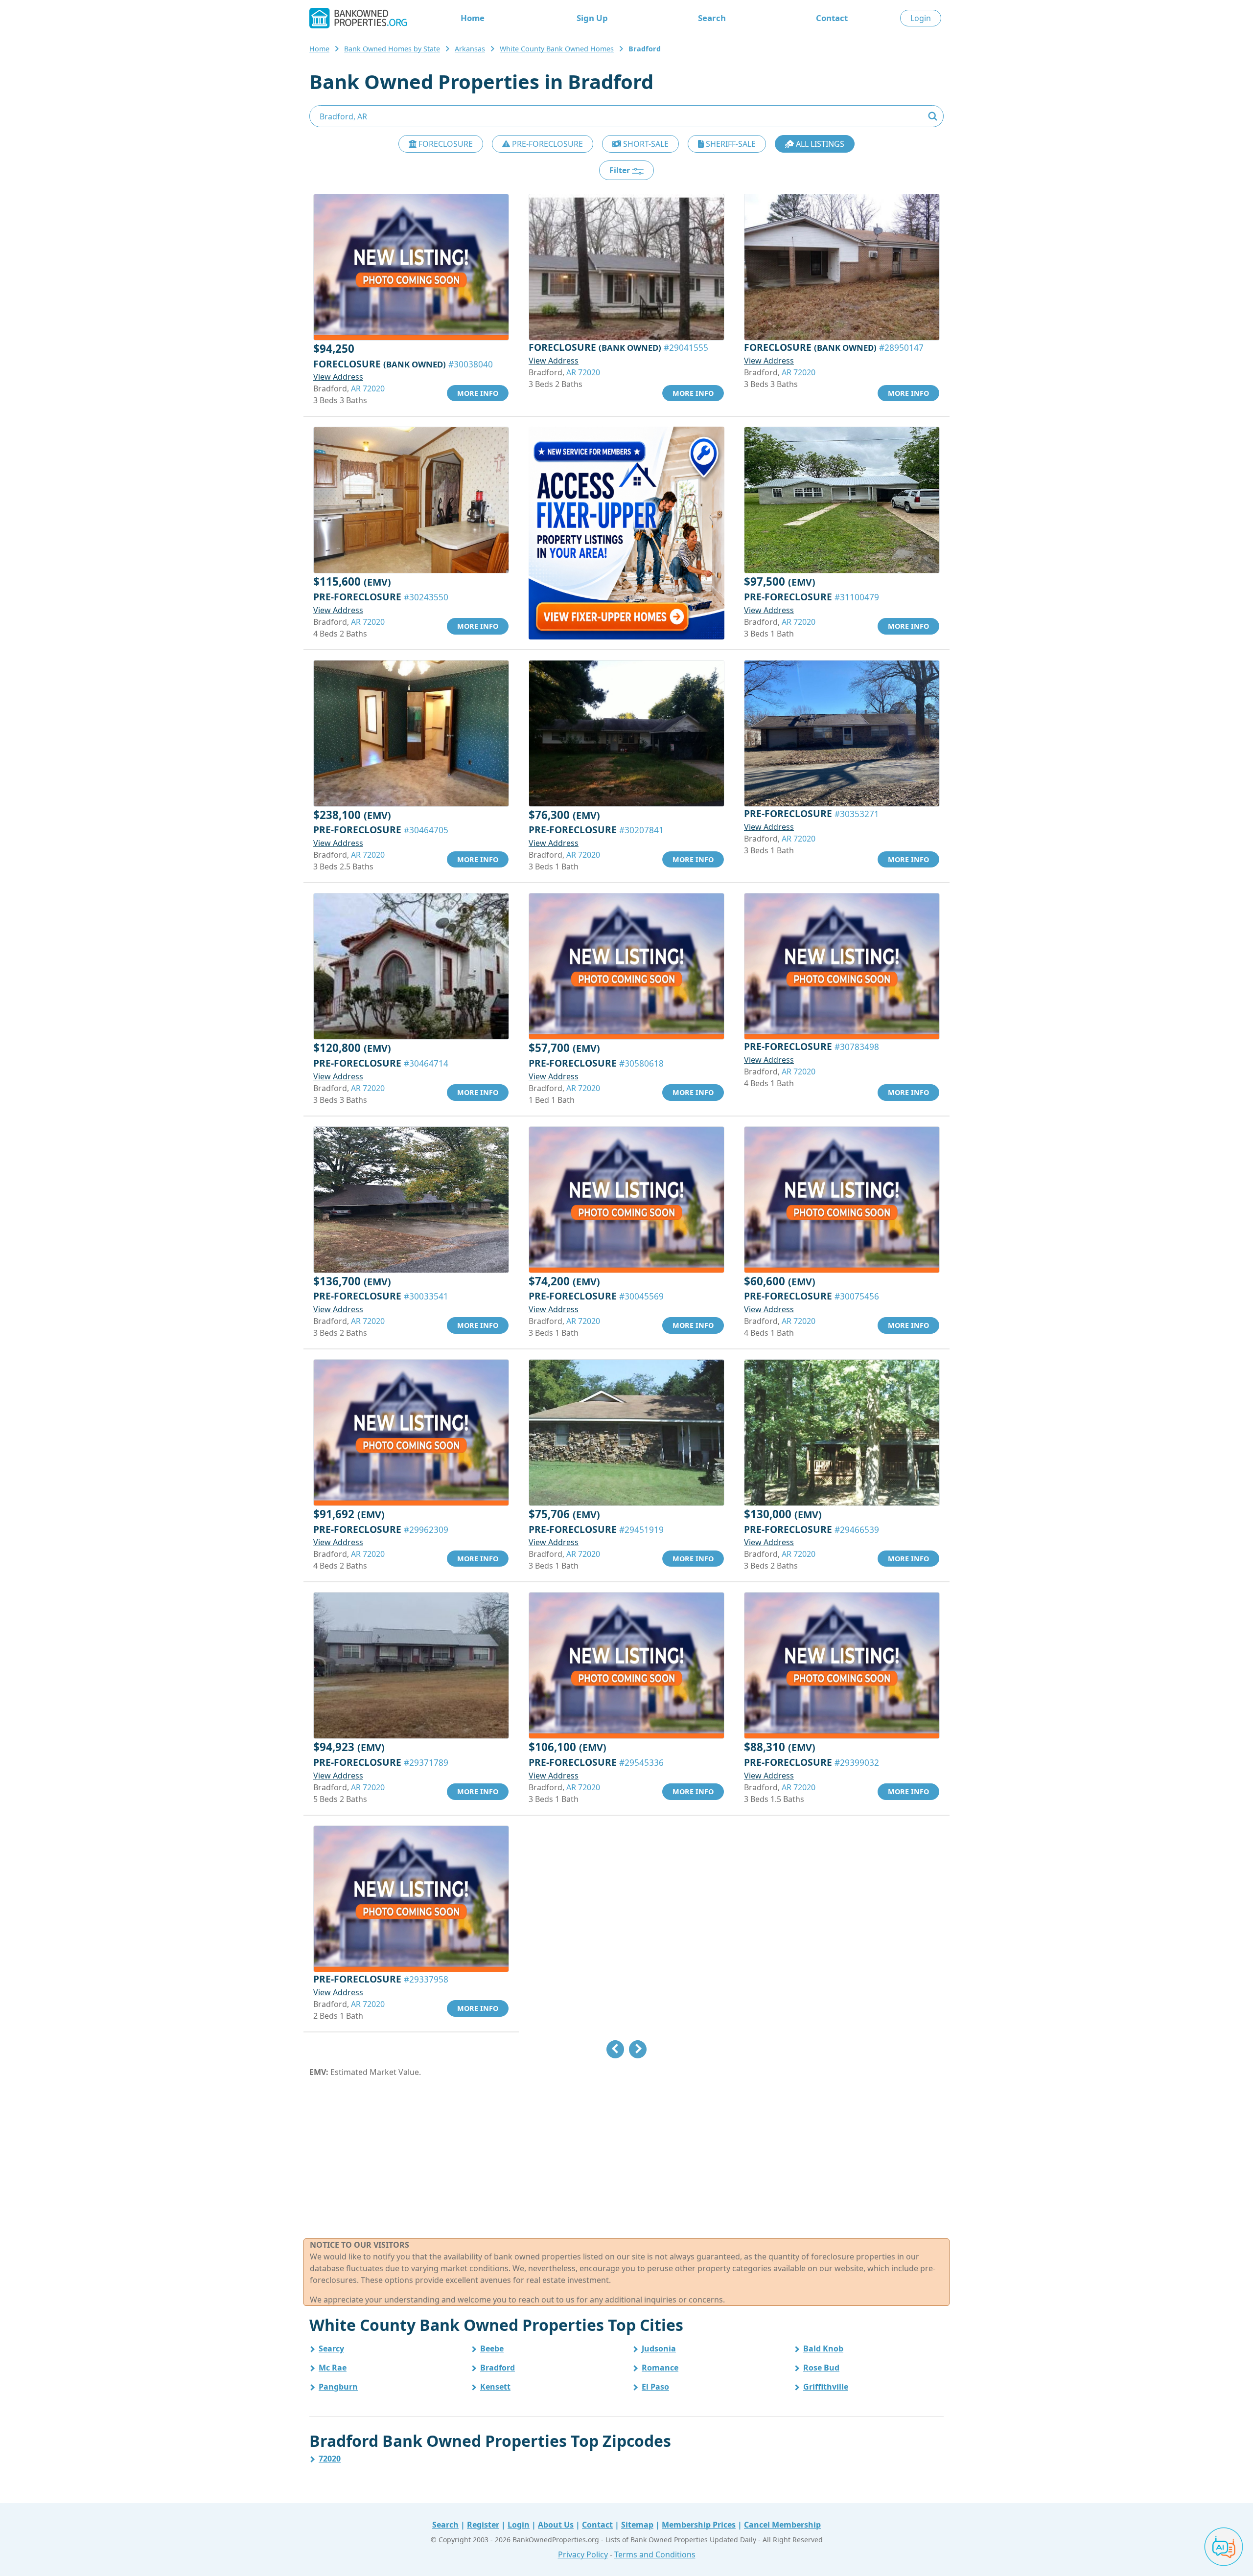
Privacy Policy (583, 2554)
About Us (556, 2525)
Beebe (492, 2348)
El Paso (655, 2387)
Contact (832, 18)
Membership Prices (699, 2525)
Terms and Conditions (655, 2554)
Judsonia (659, 2348)
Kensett (495, 2387)
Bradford (498, 2368)
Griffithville (826, 2387)
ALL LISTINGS (819, 144)
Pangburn (338, 2387)
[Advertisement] (626, 2158)
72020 (330, 2459)
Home (473, 18)
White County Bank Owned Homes (557, 49)
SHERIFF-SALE (730, 144)
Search (712, 18)
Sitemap (637, 2525)
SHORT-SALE (645, 144)
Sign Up (592, 18)
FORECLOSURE (445, 144)
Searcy (331, 2348)
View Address (338, 377)
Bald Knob (823, 2348)
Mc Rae (333, 2368)
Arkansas (470, 49)
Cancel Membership (782, 2525)
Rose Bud (821, 2368)
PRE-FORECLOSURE (546, 144)
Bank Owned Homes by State (392, 49)
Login (921, 18)
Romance (660, 2368)
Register (483, 2525)
